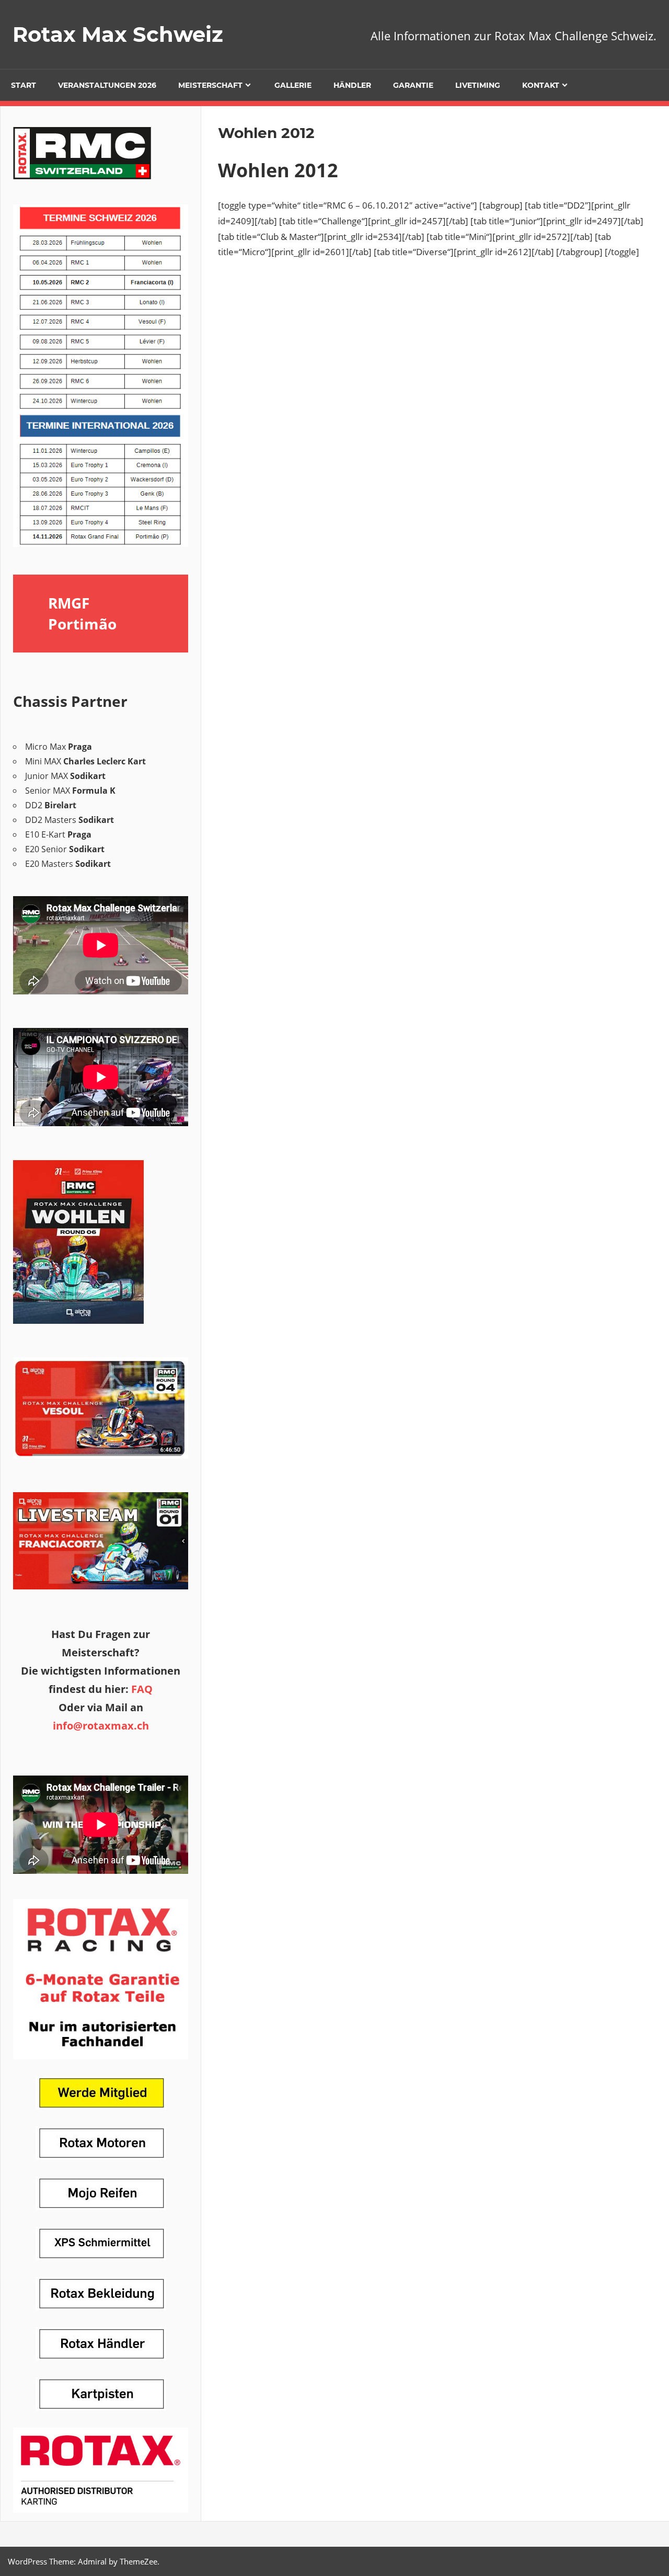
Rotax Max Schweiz (118, 34)
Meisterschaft (210, 85)
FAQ (142, 1689)
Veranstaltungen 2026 (107, 85)
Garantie (413, 85)
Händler (352, 85)
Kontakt (541, 85)
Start (24, 85)
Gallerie (293, 85)
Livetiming (478, 85)
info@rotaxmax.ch (101, 1726)
